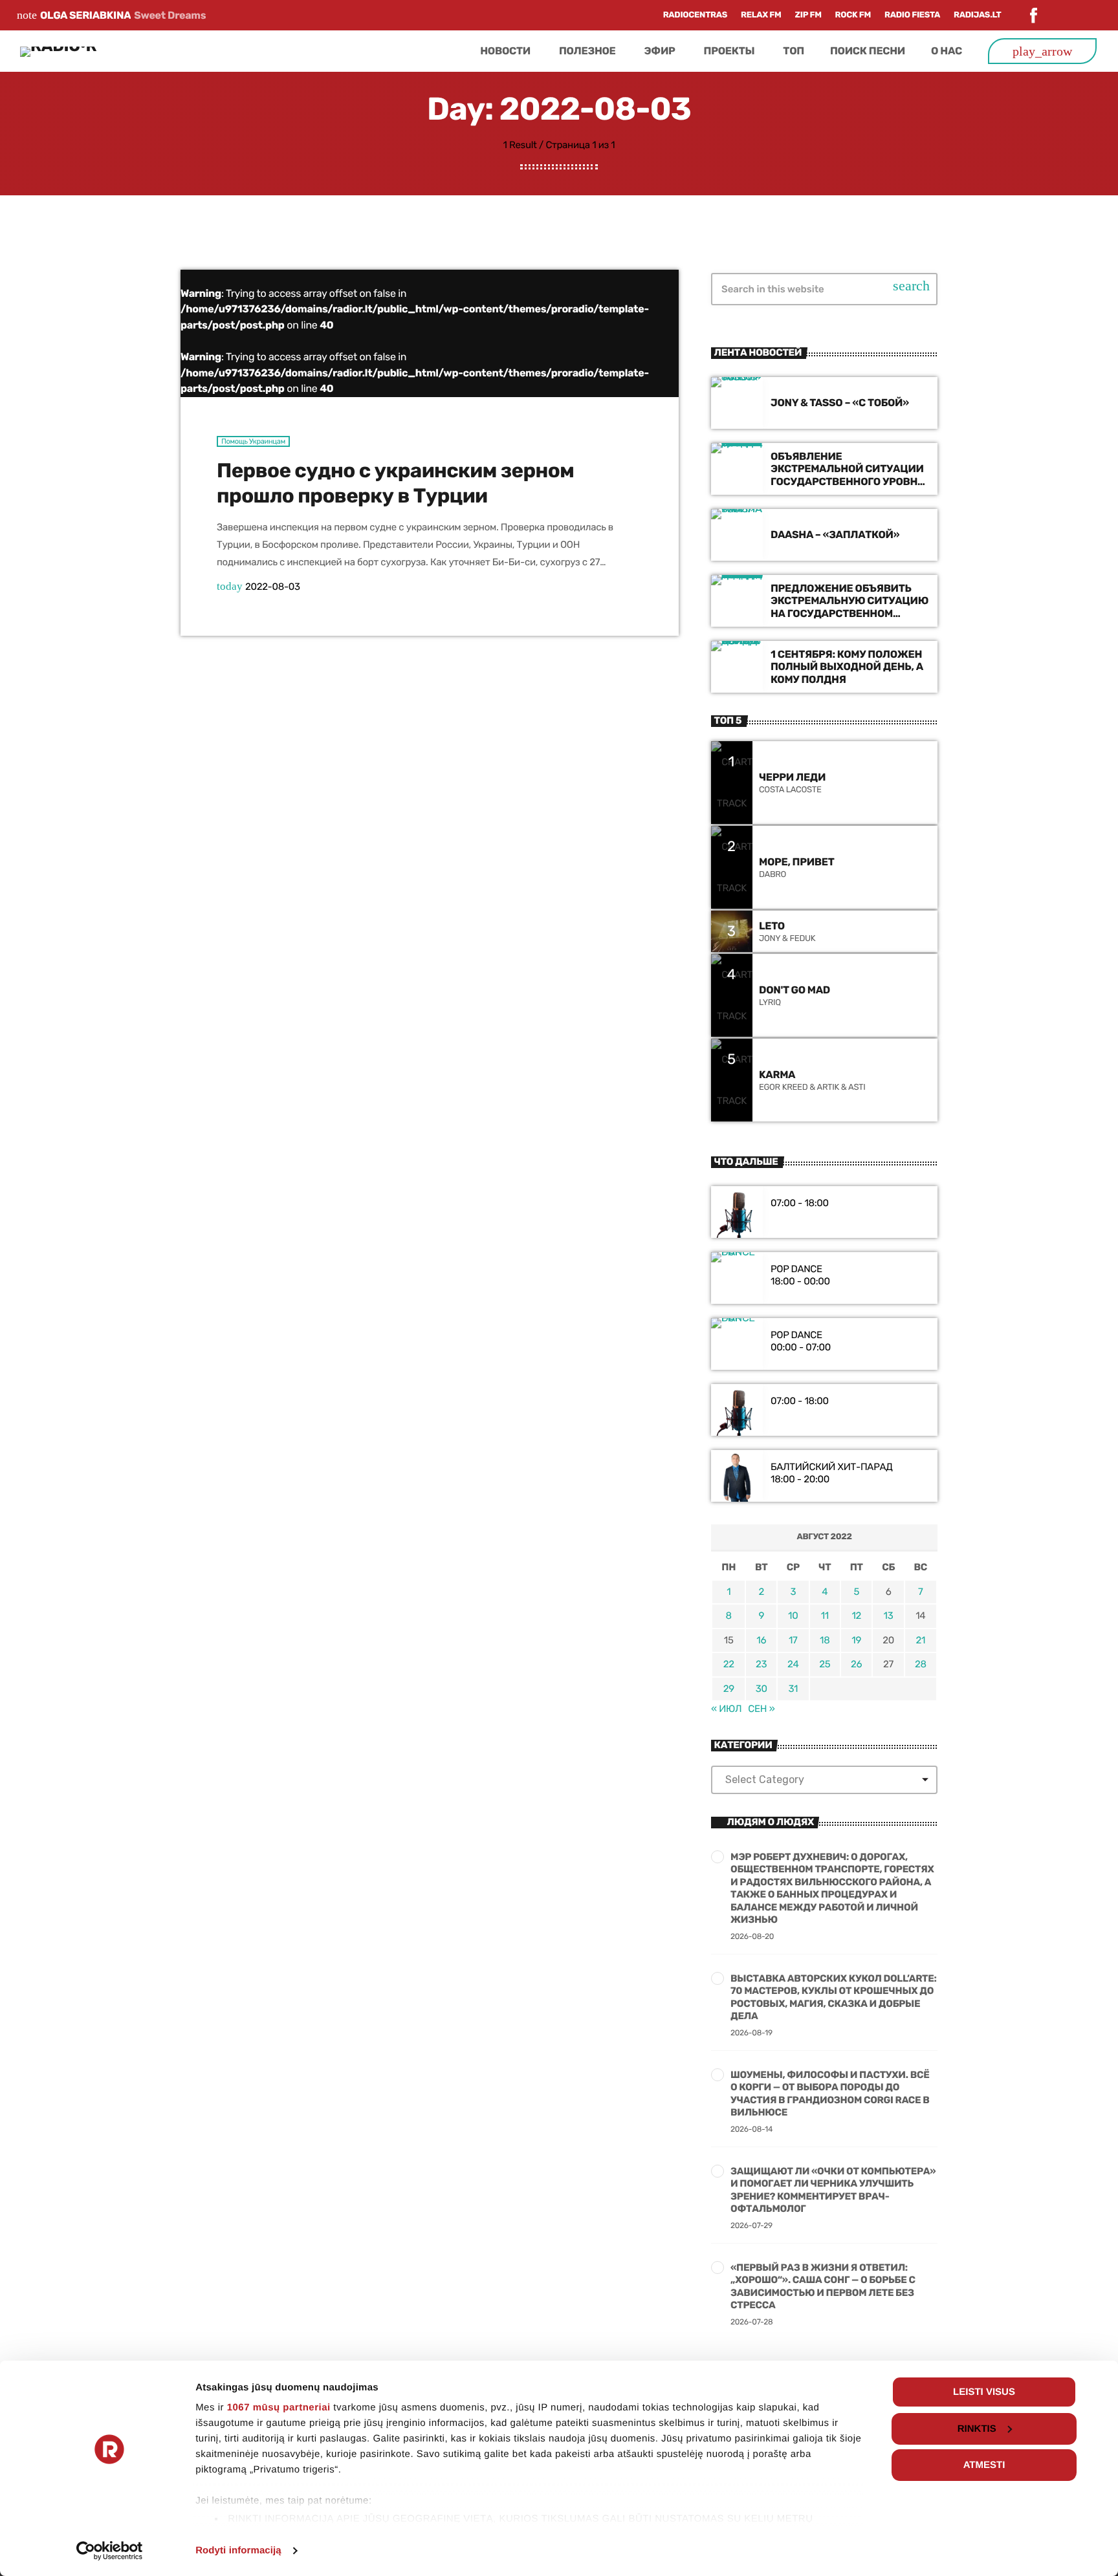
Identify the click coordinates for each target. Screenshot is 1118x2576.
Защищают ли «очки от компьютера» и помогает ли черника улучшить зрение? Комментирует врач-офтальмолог (833, 2190)
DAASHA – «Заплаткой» (835, 535)
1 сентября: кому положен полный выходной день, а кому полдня (847, 666)
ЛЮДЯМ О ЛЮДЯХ (771, 1822)
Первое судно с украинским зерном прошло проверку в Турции (395, 483)
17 (793, 1640)
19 (856, 1640)
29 (729, 1689)
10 (793, 1616)
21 (920, 1640)
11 (825, 1616)
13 (889, 1616)
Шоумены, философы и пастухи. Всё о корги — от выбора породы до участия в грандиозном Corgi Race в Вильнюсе (830, 2094)
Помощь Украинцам (253, 441)
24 (793, 1664)
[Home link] (58, 51)
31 (793, 1689)
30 (762, 1689)
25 (825, 1664)
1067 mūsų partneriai (279, 2408)
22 (729, 1664)
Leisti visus (984, 2392)
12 (856, 1616)
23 (761, 1664)
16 (761, 1640)
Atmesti (984, 2465)
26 (856, 1664)
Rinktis (977, 2429)
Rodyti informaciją (238, 2550)
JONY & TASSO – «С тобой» (840, 403)
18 (825, 1640)
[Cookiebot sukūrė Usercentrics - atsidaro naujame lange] (110, 2551)
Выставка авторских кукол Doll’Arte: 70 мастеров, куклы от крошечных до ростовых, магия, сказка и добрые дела (834, 1997)
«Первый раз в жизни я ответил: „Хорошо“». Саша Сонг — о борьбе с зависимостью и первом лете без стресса (823, 2287)
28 (921, 1664)
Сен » (761, 1709)
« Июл (726, 1709)
